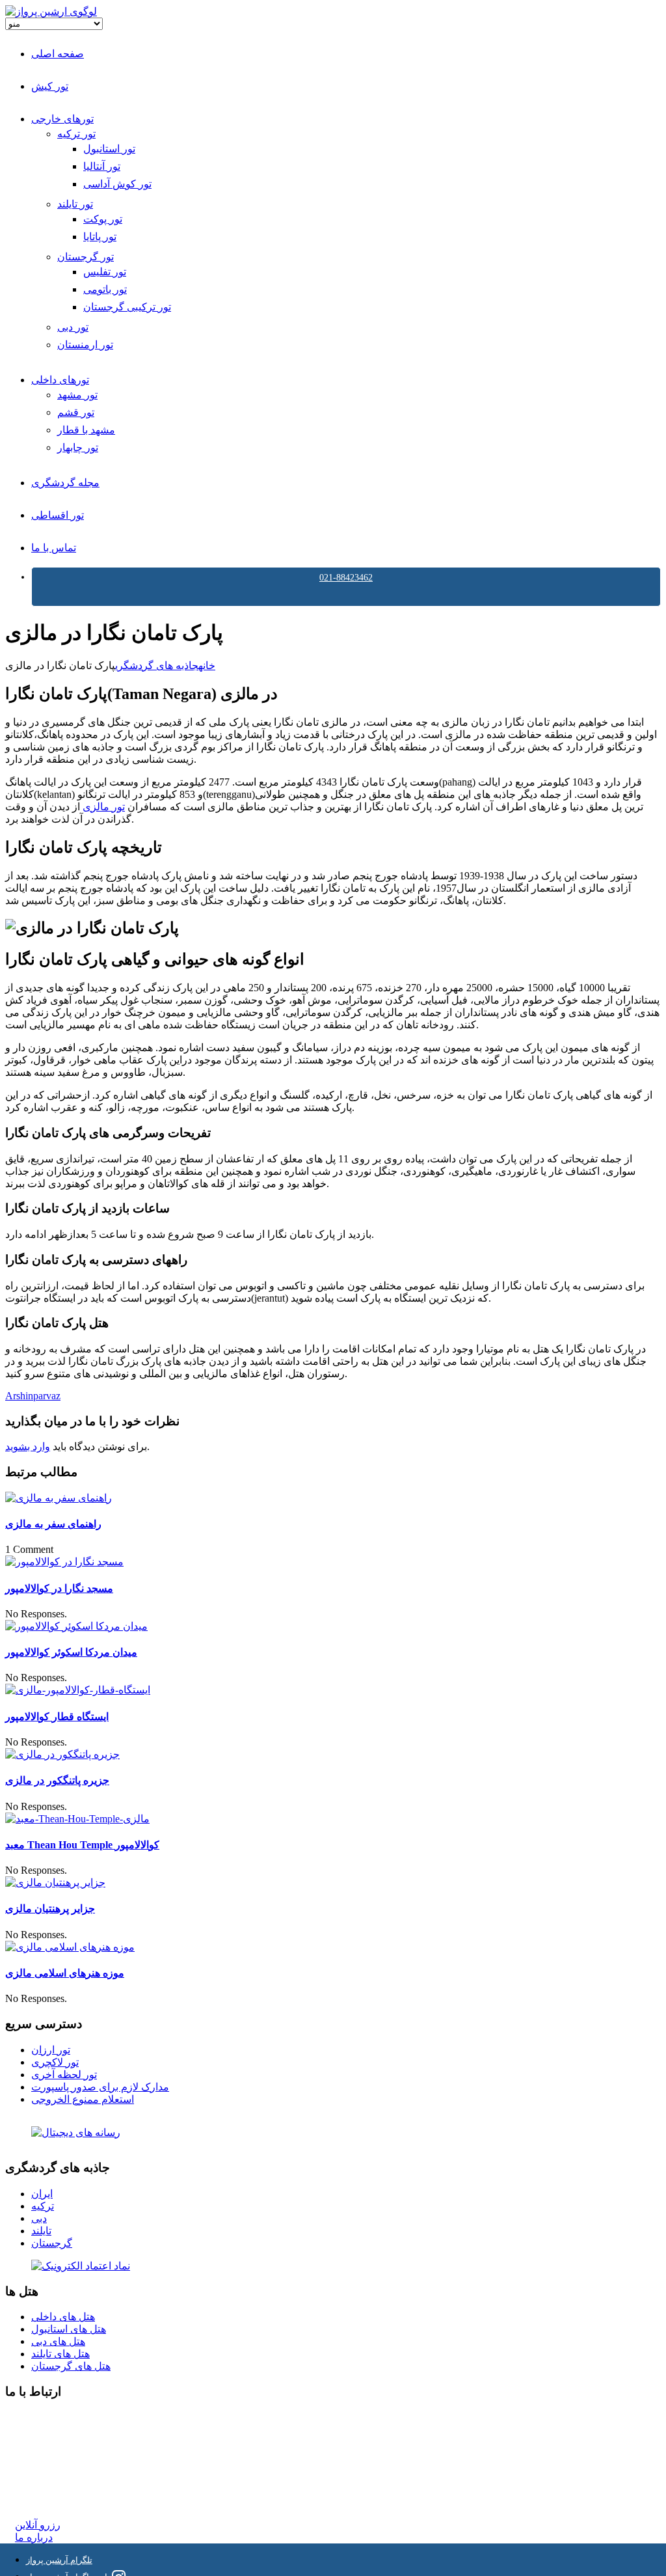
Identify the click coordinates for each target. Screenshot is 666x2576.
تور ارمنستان (85, 345)
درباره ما (34, 2537)
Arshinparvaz (33, 1396)
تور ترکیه (76, 134)
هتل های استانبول (69, 2329)
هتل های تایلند (60, 2354)
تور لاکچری (55, 2062)
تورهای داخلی (60, 380)
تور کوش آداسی (117, 184)
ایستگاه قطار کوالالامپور (57, 1717)
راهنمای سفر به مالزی (53, 1524)
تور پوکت (103, 219)
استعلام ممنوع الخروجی (83, 2099)
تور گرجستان (86, 257)
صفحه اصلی (58, 54)
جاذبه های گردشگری (157, 665)
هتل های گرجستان (71, 2366)
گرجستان (52, 2243)
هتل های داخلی (63, 2317)
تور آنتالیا (102, 166)
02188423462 (44, 2418)
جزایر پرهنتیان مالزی (50, 1909)
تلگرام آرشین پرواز (59, 2560)
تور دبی (73, 327)
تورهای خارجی (62, 119)
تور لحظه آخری (64, 2075)
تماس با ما (54, 548)
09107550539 (44, 2477)
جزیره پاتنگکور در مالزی (57, 1780)
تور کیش (50, 86)
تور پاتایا (100, 237)
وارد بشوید (28, 1446)
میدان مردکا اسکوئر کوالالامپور (71, 1652)
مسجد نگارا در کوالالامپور (59, 1588)
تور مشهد (77, 395)
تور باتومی (105, 289)
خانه (207, 665)
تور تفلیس (105, 272)
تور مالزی (104, 807)
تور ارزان (51, 2050)
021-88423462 (346, 578)
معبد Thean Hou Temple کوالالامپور (82, 1845)
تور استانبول (109, 149)
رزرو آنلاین (38, 2525)
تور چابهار (78, 447)
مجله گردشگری (65, 483)
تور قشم (76, 412)
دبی (39, 2218)
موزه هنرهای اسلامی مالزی (65, 1973)
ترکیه (43, 2206)
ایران (42, 2194)
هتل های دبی (58, 2341)
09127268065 (44, 2464)
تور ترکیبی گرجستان (127, 307)
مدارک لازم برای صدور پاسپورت (100, 2087)
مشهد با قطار (86, 430)
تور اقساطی (58, 515)
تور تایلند (75, 204)
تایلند (41, 2231)
